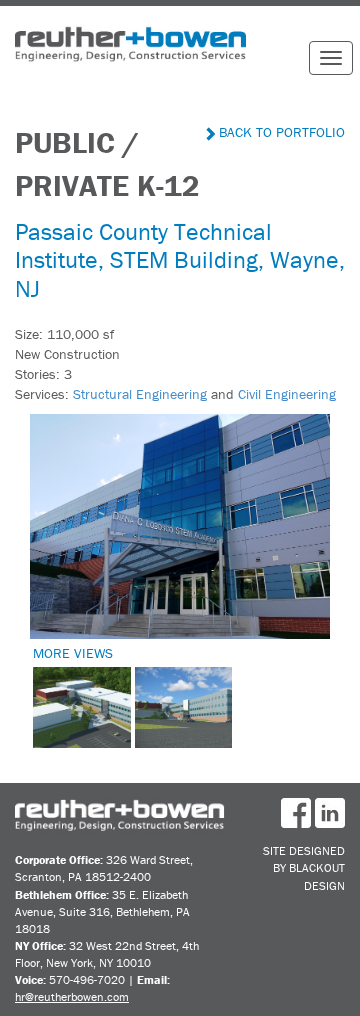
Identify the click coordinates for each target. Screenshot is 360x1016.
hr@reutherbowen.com (72, 996)
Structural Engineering (140, 394)
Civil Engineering (287, 394)
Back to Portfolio (280, 132)
